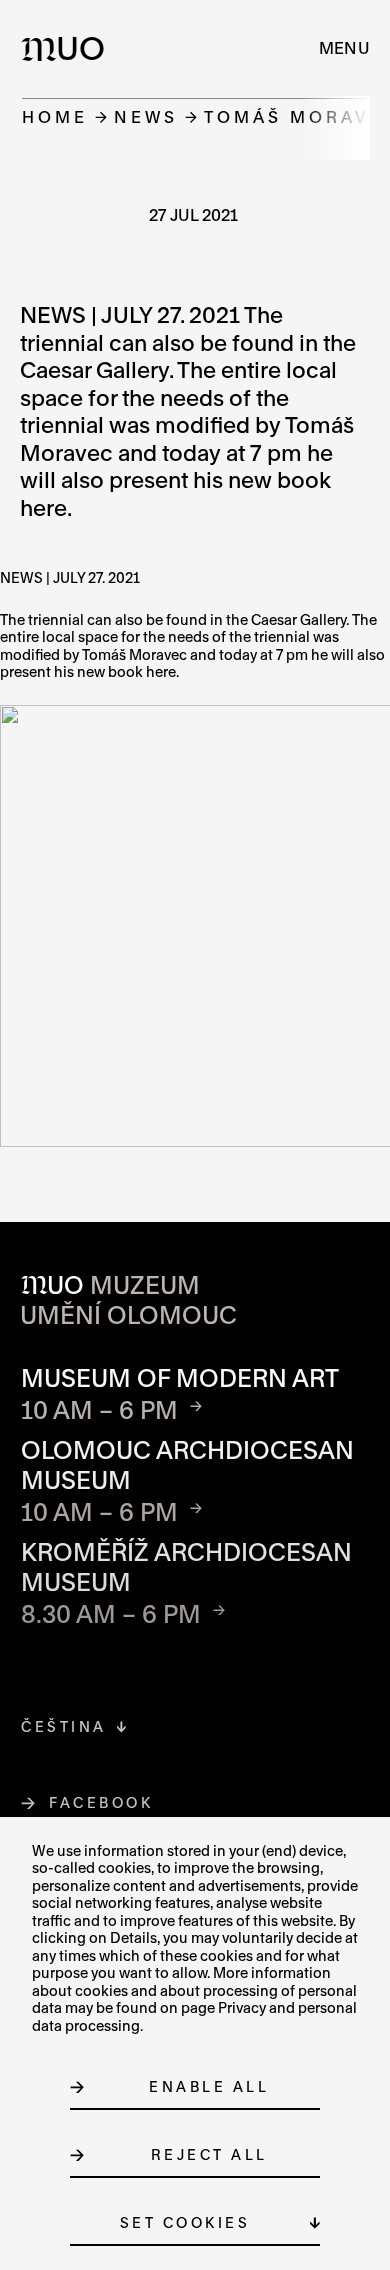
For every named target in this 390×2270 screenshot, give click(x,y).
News (146, 116)
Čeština (64, 1726)
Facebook (101, 1802)
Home (55, 116)
